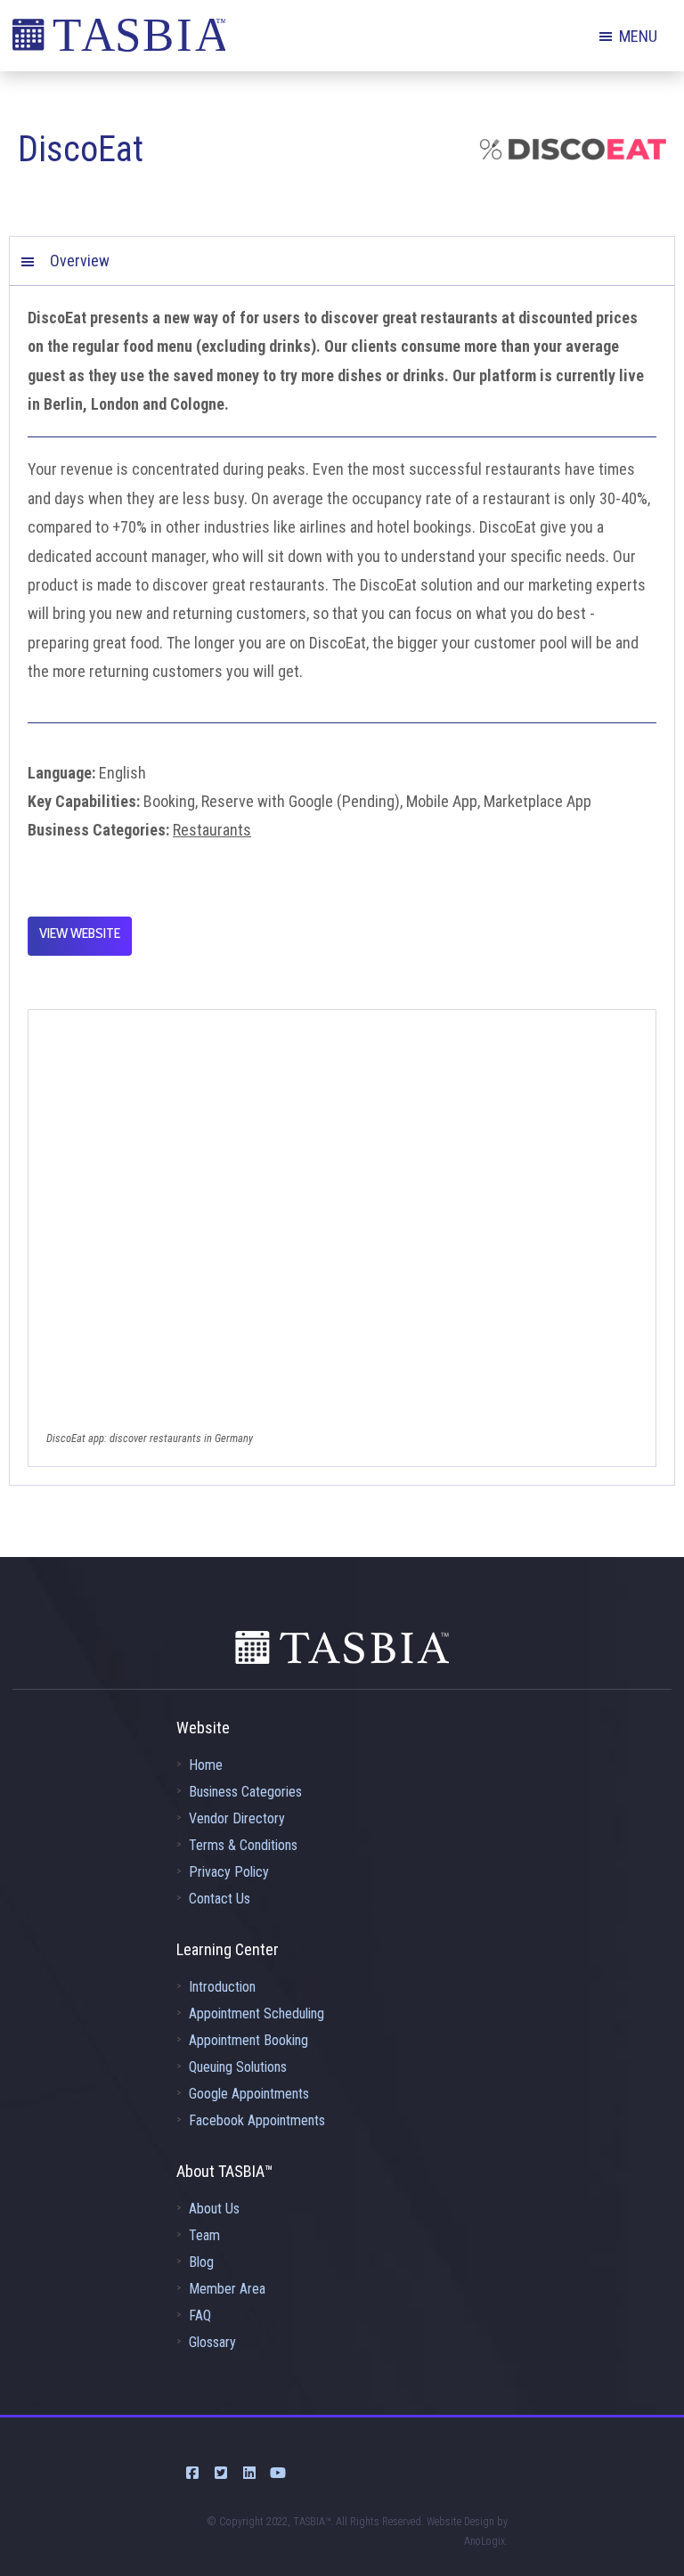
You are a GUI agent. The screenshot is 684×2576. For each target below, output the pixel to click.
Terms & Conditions (243, 1845)
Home (206, 1765)
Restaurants (212, 830)
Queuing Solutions (238, 2067)
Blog (201, 2262)
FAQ (200, 2315)
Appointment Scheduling (256, 2014)
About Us (214, 2209)
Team (204, 2235)
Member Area (227, 2289)
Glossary (212, 2342)
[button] (342, 261)
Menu (638, 36)
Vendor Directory (237, 1818)
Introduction (222, 1987)
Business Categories (245, 1792)
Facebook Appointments (257, 2120)
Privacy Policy (229, 1872)
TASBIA (119, 40)
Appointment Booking (248, 2040)
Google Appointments (249, 2094)
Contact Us (220, 1899)
